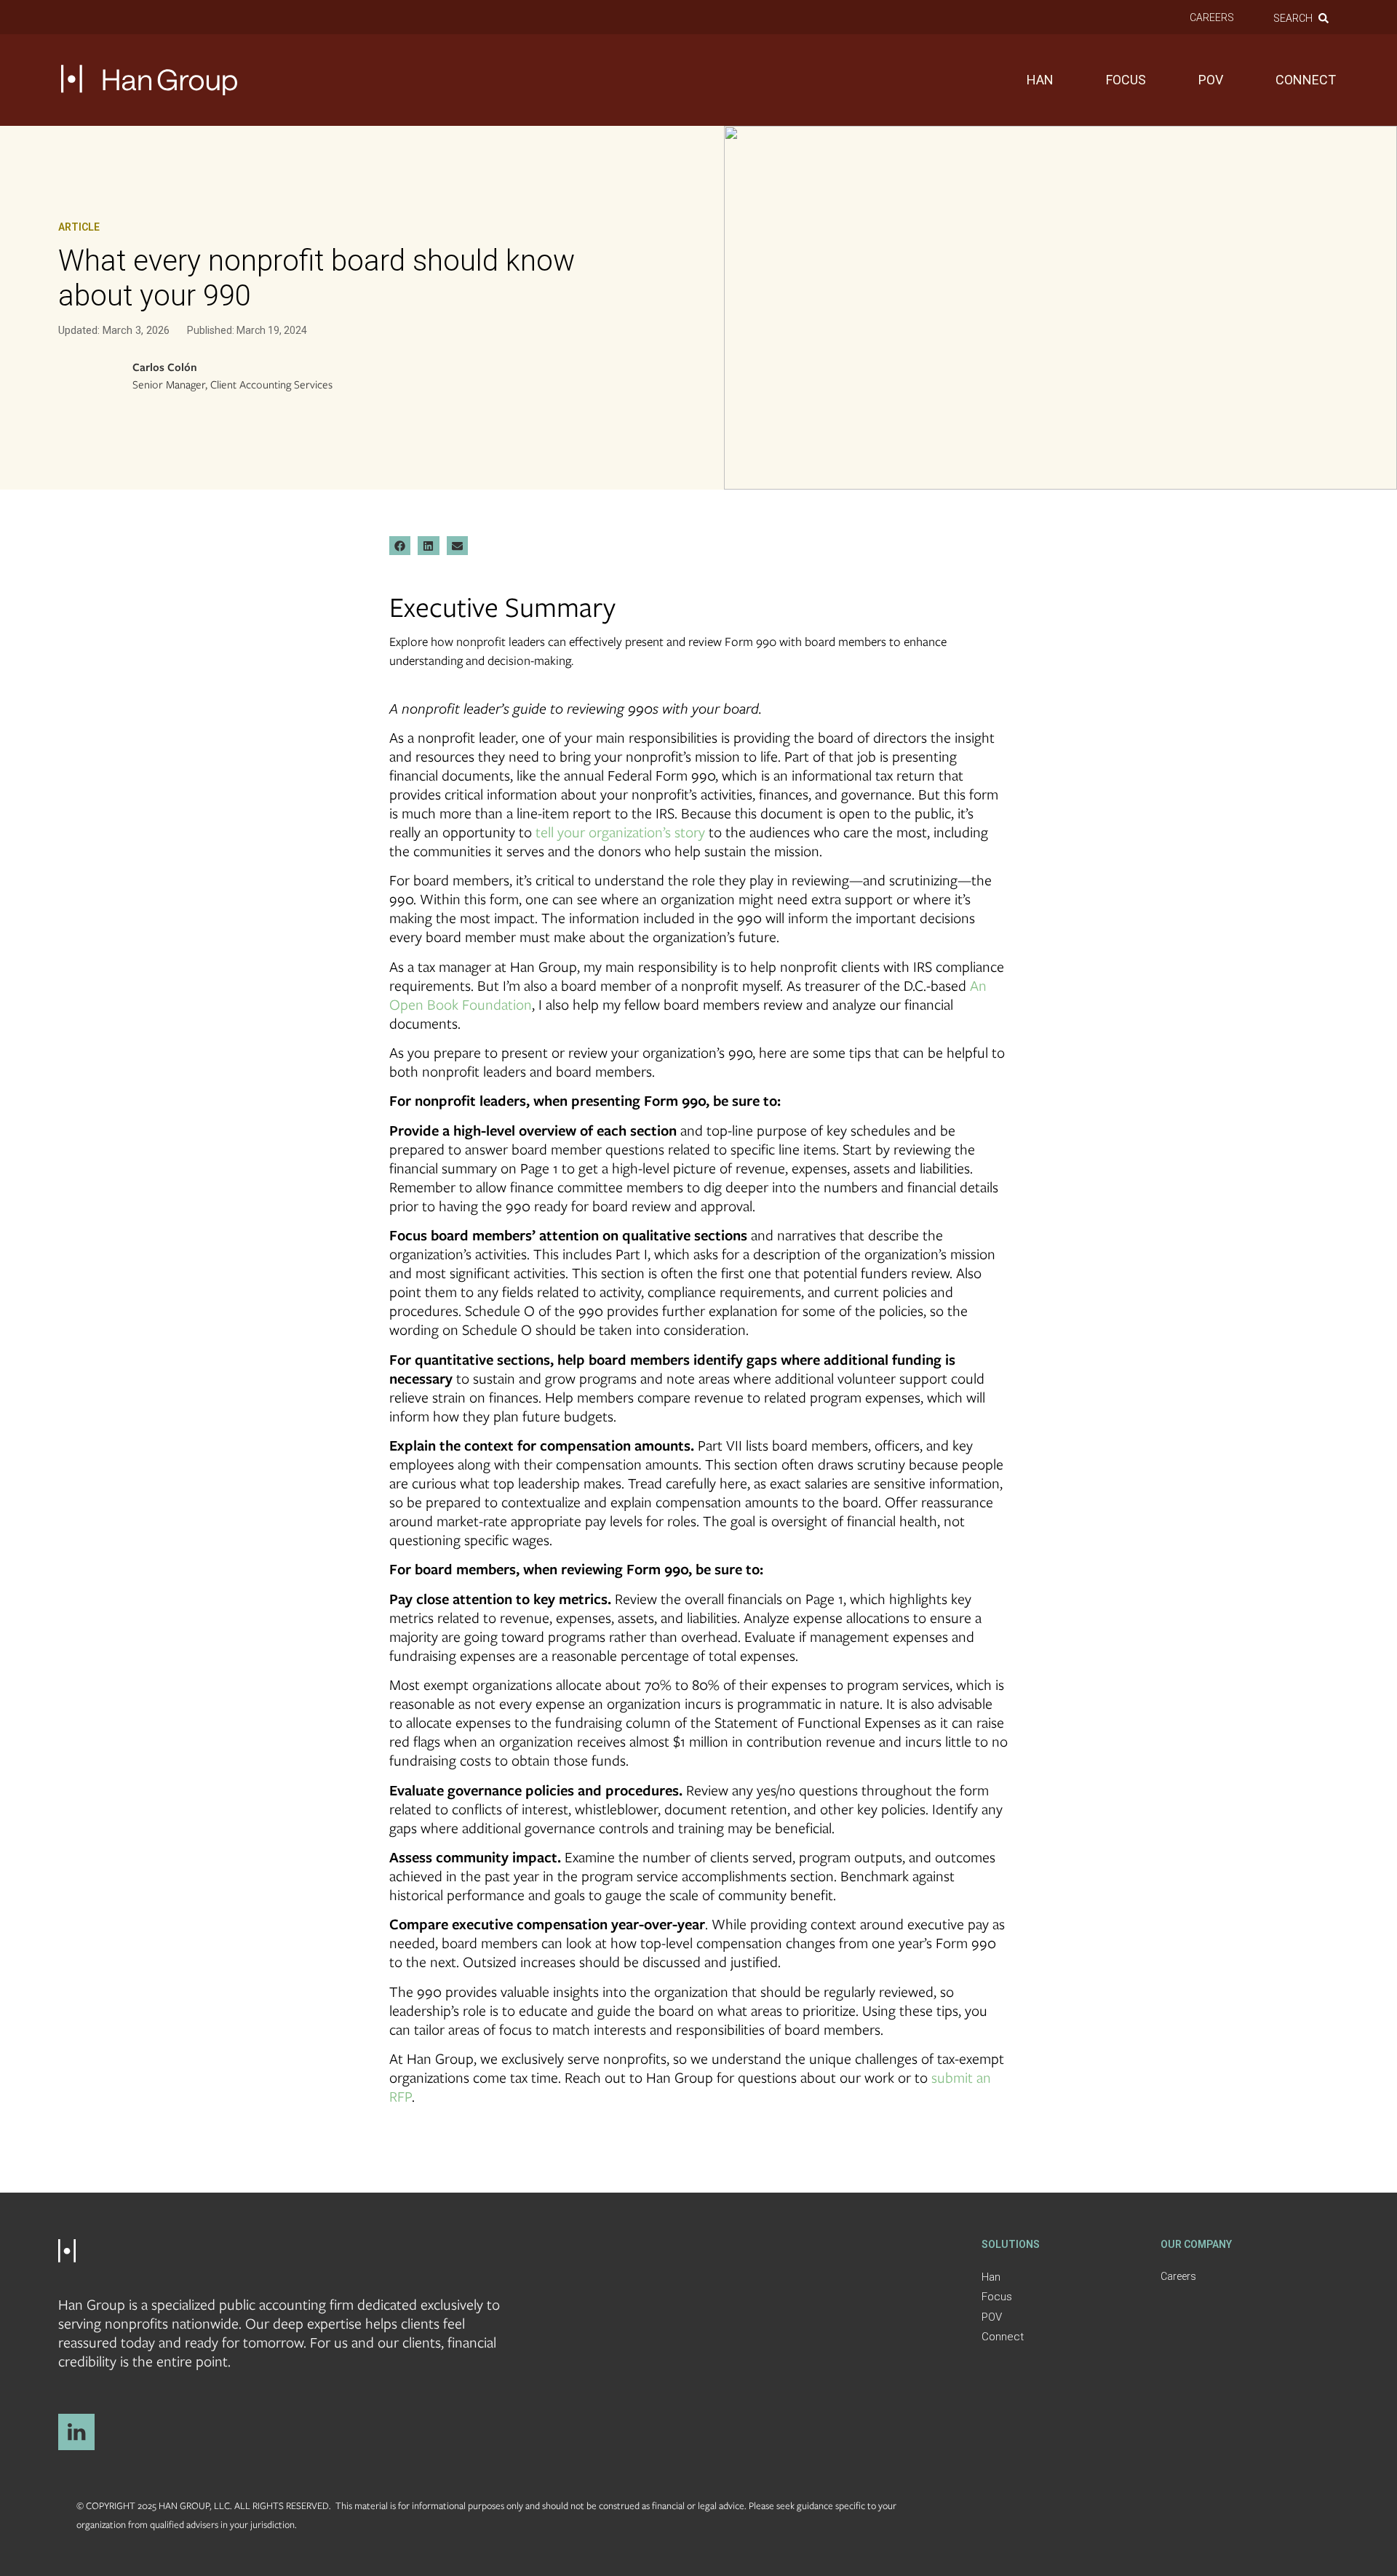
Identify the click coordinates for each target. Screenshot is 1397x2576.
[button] (400, 546)
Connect (1306, 80)
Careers (1212, 17)
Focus (1126, 80)
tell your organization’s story (620, 832)
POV (1211, 80)
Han (1040, 80)
